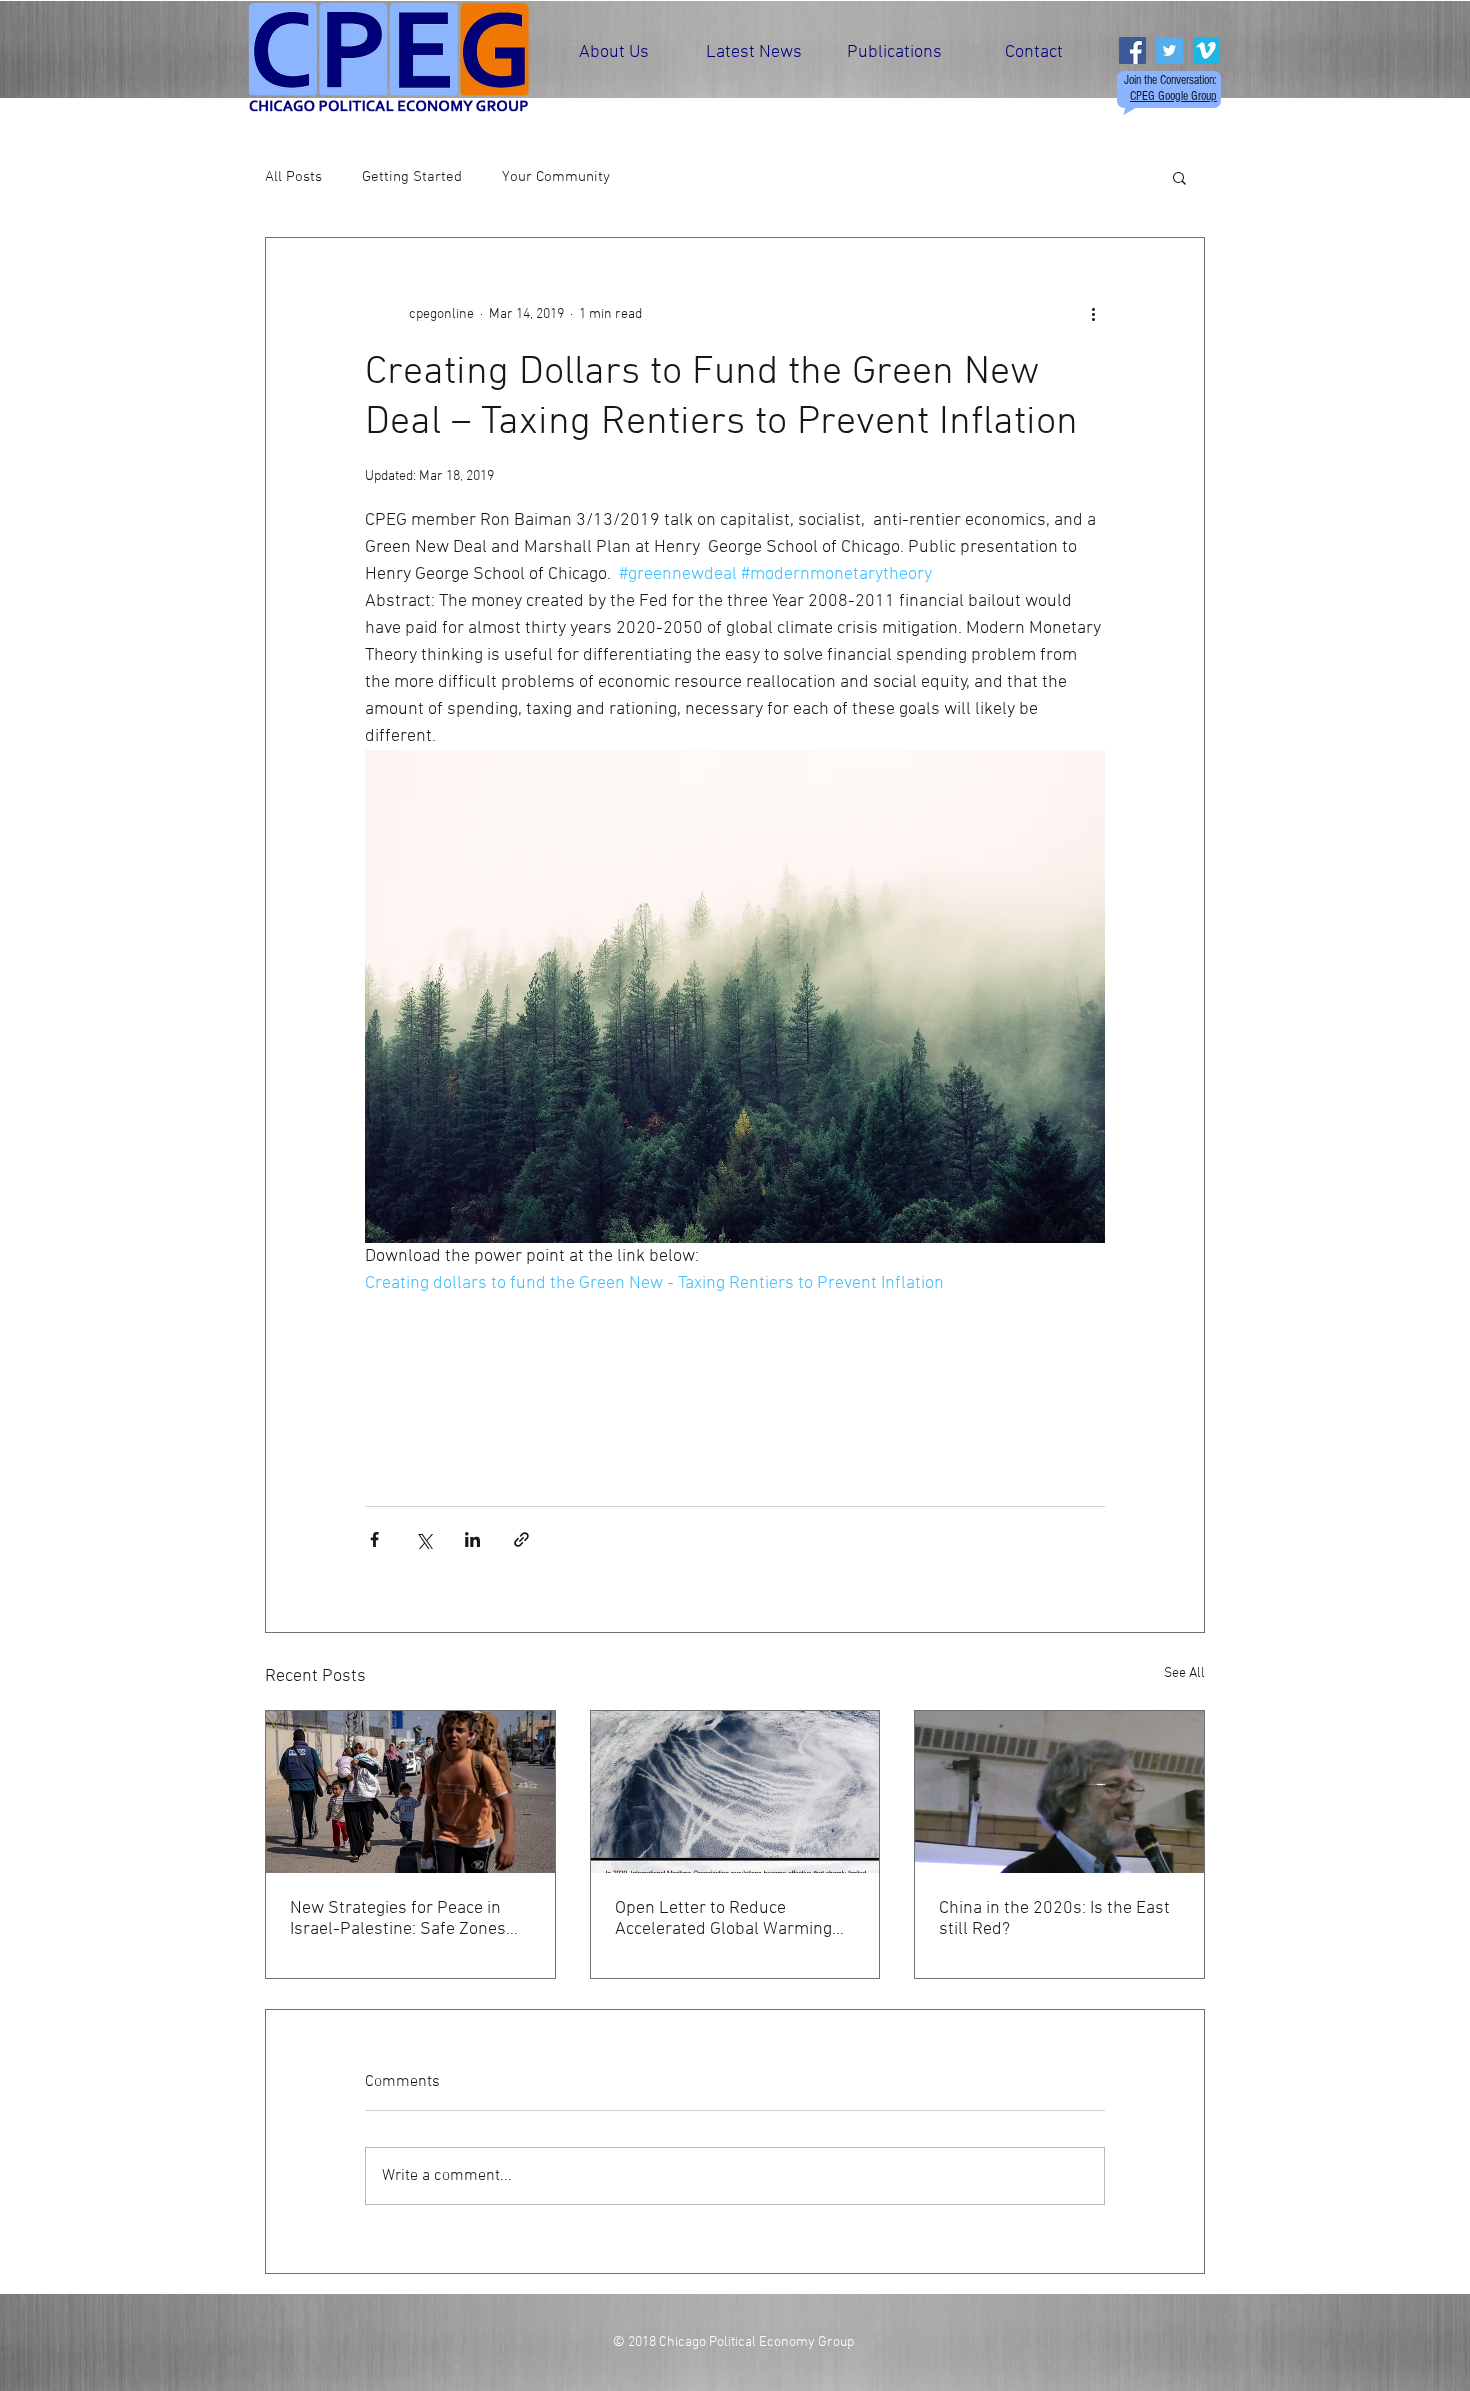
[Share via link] (521, 1539)
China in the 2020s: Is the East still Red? (1054, 1919)
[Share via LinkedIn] (472, 1539)
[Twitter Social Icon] (1169, 50)
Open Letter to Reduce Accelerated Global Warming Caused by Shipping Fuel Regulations (723, 1919)
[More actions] (1093, 314)
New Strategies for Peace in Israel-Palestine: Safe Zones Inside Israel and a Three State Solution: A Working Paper (406, 1919)
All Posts (293, 177)
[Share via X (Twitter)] (423, 1539)
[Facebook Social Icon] (1132, 50)
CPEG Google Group (1173, 96)
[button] (1179, 177)
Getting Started (412, 177)
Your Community (556, 177)
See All (1184, 1673)
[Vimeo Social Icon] (1206, 50)
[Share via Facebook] (374, 1539)
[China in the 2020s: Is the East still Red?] (1059, 1792)
